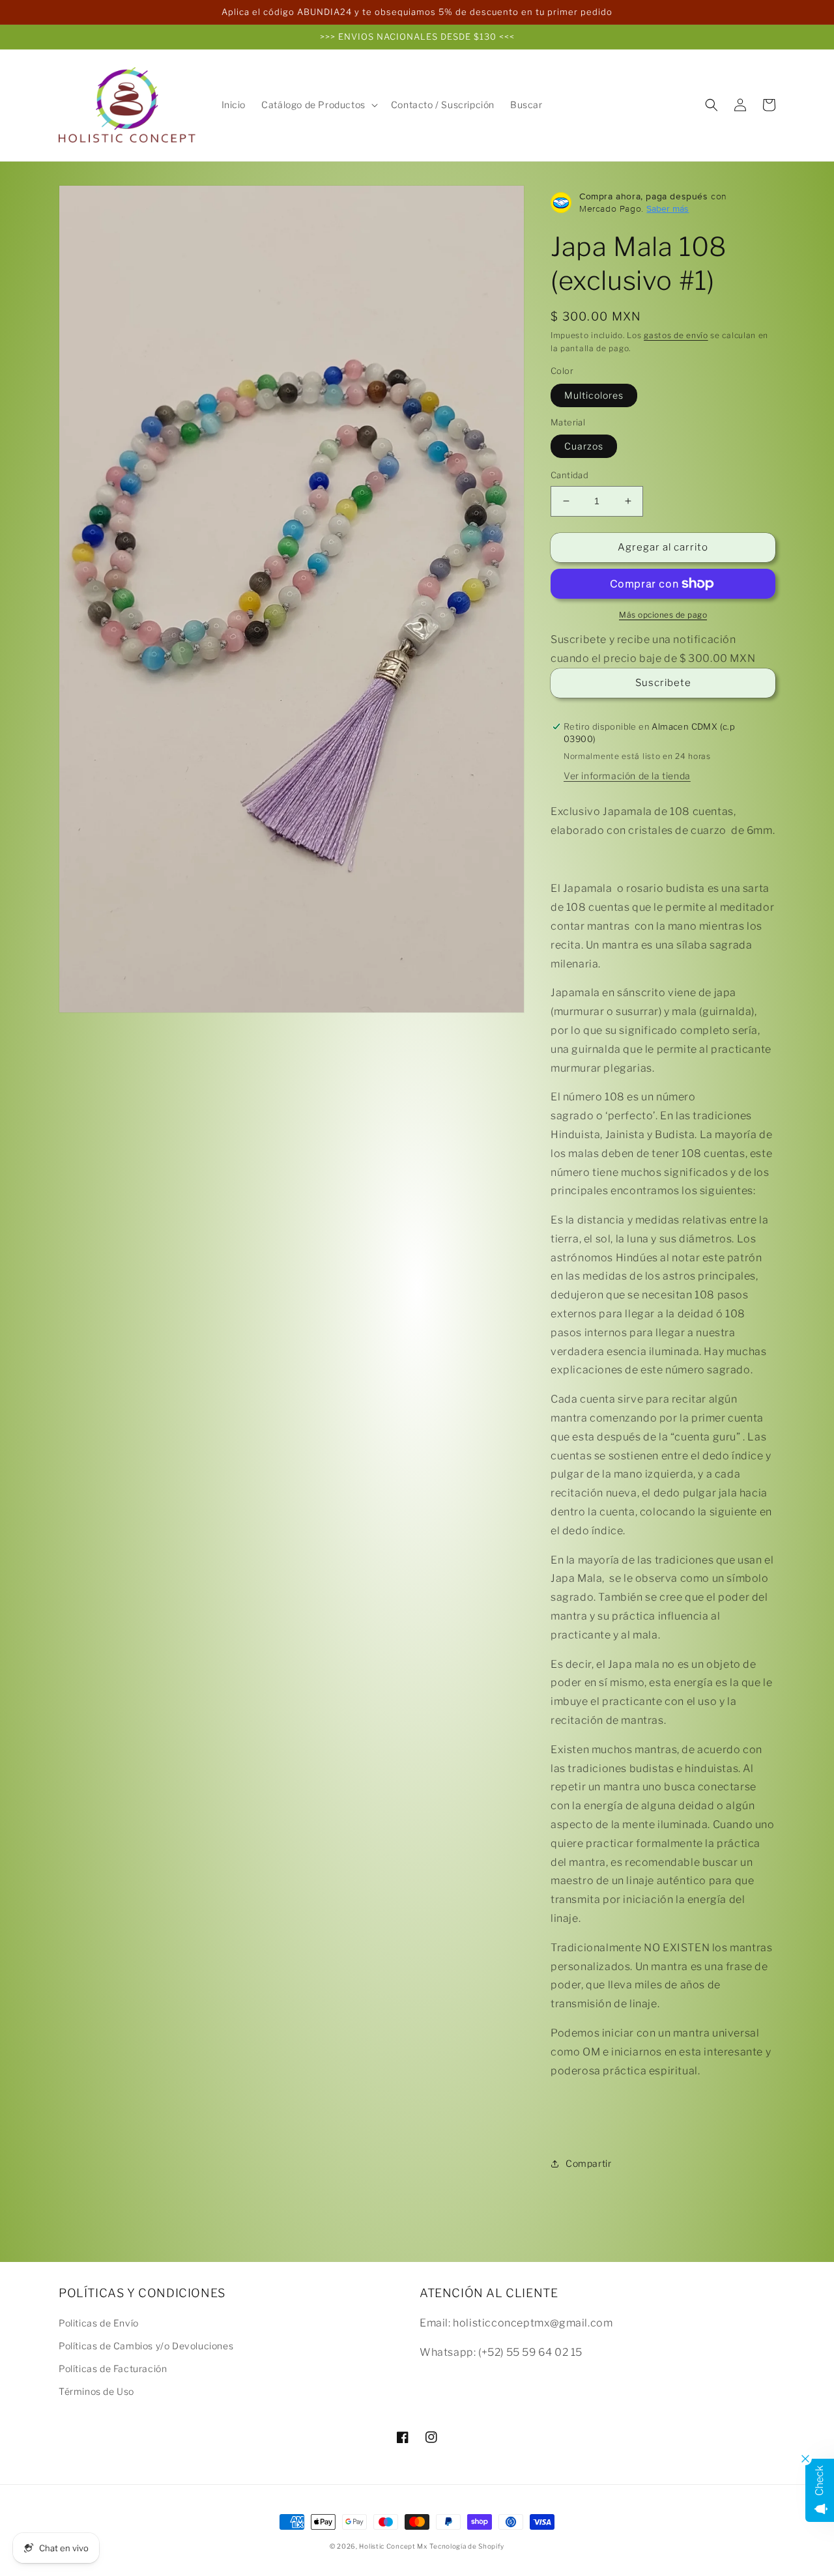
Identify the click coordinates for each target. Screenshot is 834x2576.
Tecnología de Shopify (467, 2546)
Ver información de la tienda (627, 776)
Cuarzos (584, 446)
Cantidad (569, 475)
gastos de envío (676, 335)
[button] (318, 105)
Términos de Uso (96, 2391)
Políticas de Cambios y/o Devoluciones (146, 2346)
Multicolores (594, 395)
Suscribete (663, 683)
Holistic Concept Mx (393, 2546)
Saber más (668, 208)
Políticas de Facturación (113, 2368)
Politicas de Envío (99, 2323)
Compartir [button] (588, 2163)
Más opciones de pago (663, 615)
